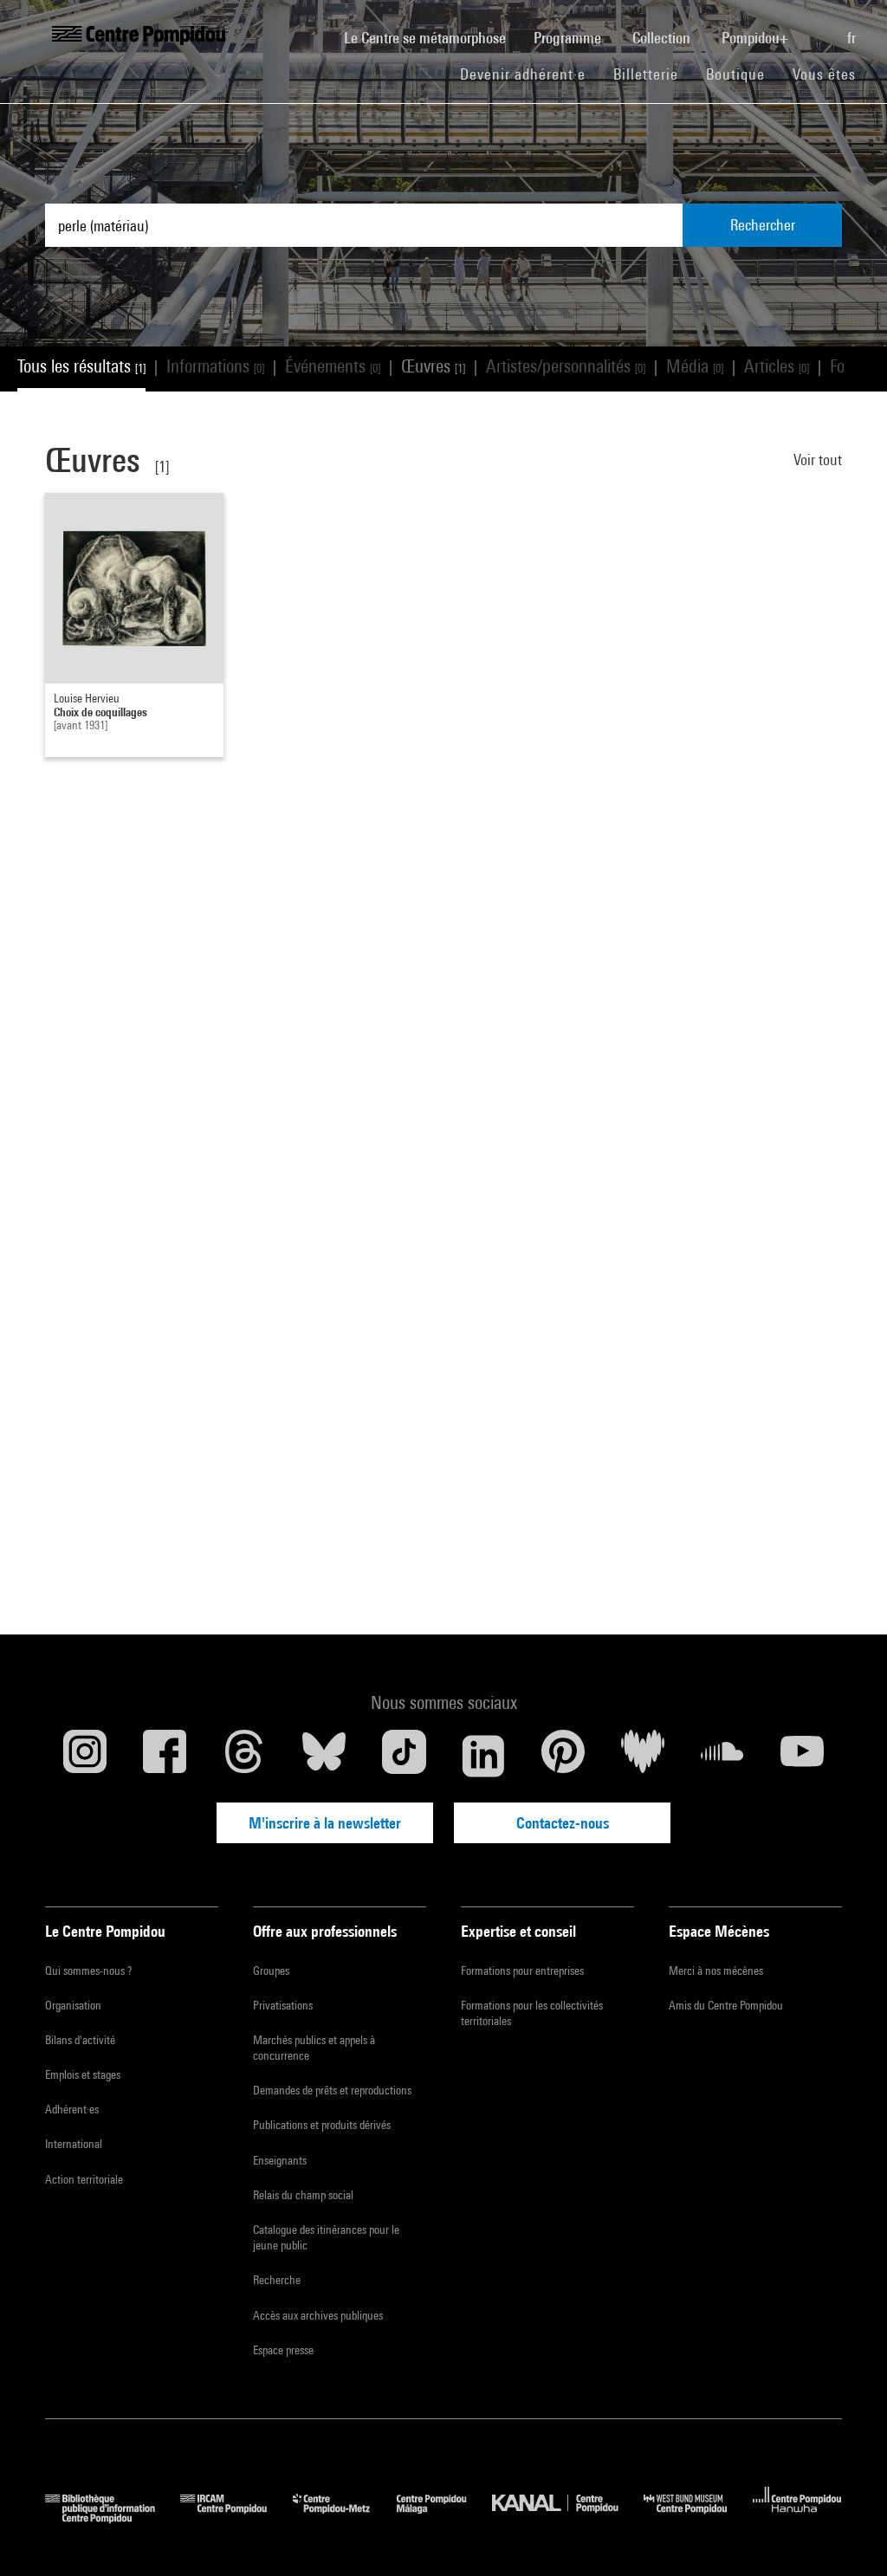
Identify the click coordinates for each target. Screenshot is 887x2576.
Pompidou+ (757, 38)
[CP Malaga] (444, 2518)
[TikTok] (404, 1756)
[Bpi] (113, 2518)
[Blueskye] (324, 1756)
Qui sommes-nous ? (88, 1971)
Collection (663, 38)
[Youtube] (802, 1756)
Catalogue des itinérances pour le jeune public (326, 2237)
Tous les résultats (81, 366)
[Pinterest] (563, 1756)
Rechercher (763, 225)
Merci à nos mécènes (716, 1971)
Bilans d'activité (80, 2040)
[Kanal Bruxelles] (568, 2518)
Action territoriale (84, 2179)
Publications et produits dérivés (322, 2125)
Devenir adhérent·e (530, 74)
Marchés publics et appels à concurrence (314, 2048)
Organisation (73, 2005)
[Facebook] (165, 1756)
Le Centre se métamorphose (432, 37)
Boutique (742, 74)
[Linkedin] (483, 1756)
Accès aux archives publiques (318, 2315)
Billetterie (646, 74)
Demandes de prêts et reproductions (332, 2090)
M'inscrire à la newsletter (325, 1823)
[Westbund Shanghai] (698, 2518)
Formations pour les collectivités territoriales (532, 2013)
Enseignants (280, 2160)
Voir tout (818, 460)
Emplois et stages (83, 2074)
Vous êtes (826, 74)
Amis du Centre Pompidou (726, 2005)
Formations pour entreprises (522, 1971)
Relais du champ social (303, 2195)
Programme (569, 38)
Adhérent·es (72, 2109)
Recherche (277, 2280)
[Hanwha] (797, 2518)
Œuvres (433, 366)
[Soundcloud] (722, 1756)
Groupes (271, 1971)
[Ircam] (236, 2518)
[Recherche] (819, 29)
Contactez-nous (563, 1823)
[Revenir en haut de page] (846, 2535)
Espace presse (283, 2350)
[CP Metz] (344, 2518)
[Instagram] (85, 1756)
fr (853, 38)
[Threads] (244, 1756)
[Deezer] (643, 1756)
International (74, 2144)
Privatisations (283, 2005)
